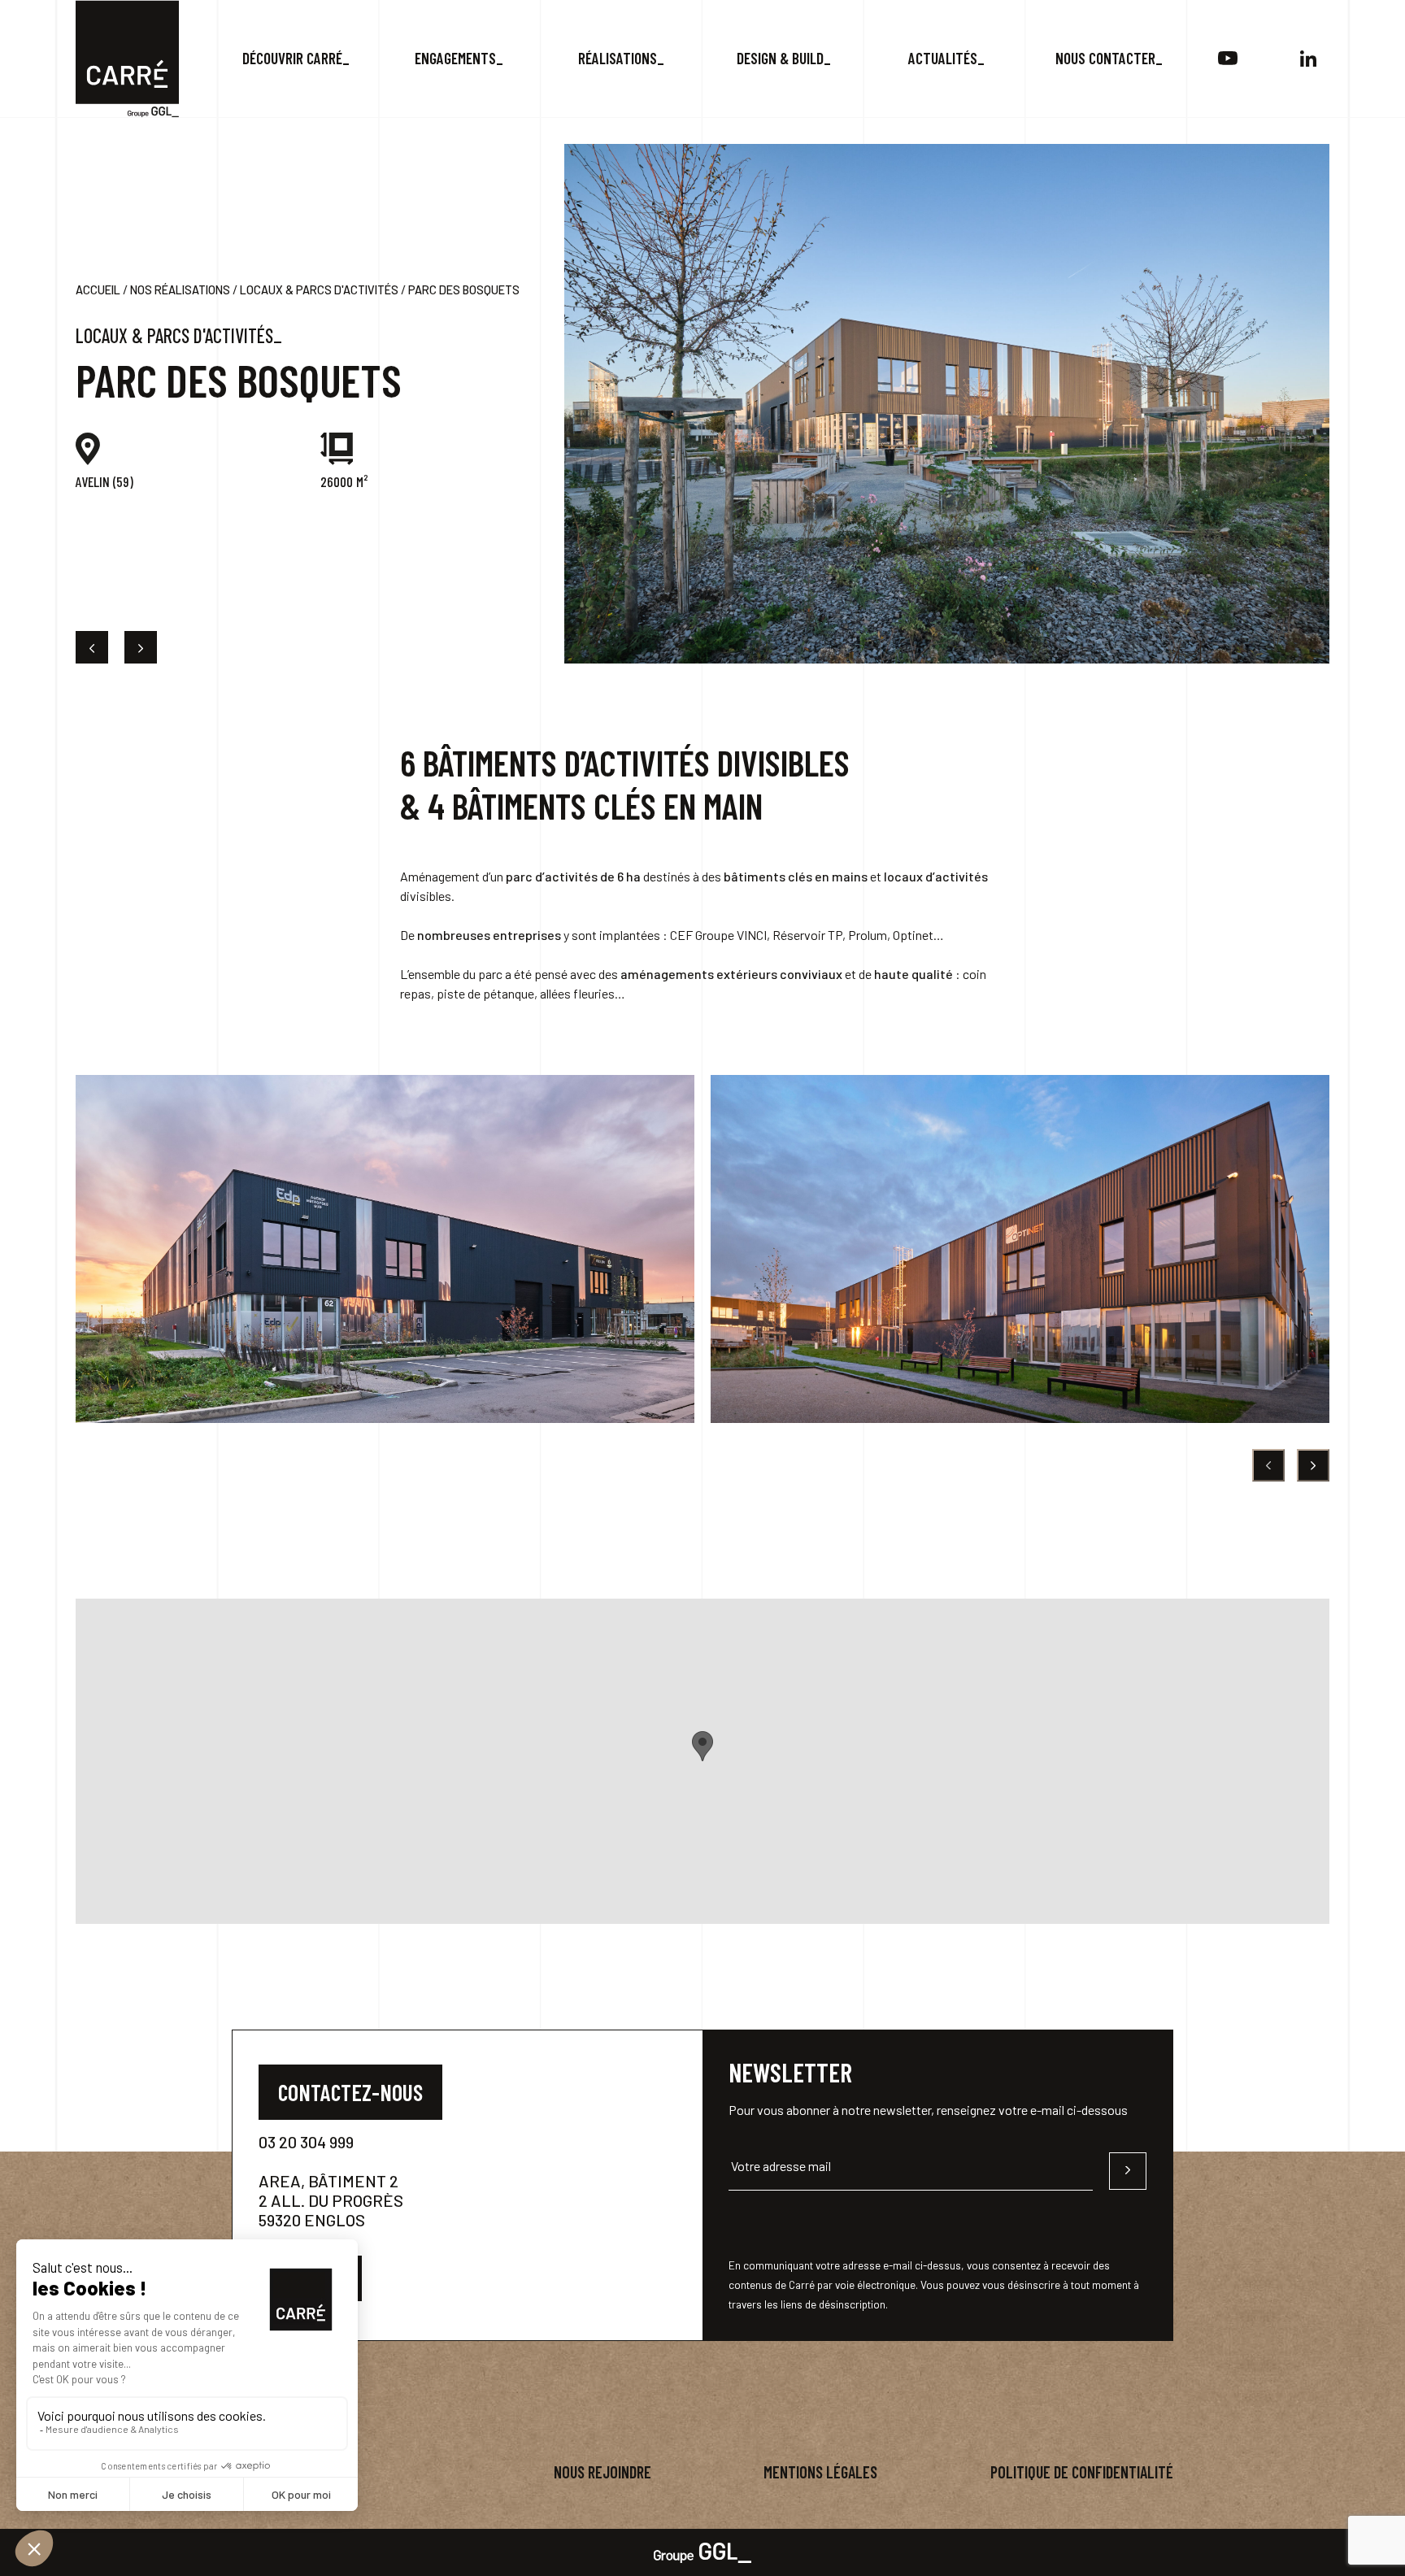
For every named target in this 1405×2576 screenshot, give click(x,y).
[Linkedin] (1309, 59)
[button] (702, 1746)
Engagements (455, 58)
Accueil (98, 290)
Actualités (943, 58)
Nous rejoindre (602, 2472)
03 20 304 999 (306, 2142)
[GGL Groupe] (702, 2551)
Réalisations (618, 58)
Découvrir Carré (292, 58)
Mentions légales (820, 2472)
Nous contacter (1105, 58)
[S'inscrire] (1128, 2171)
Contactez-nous (350, 2092)
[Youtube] (1227, 59)
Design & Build (780, 58)
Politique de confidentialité (1082, 2472)
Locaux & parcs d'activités (319, 290)
